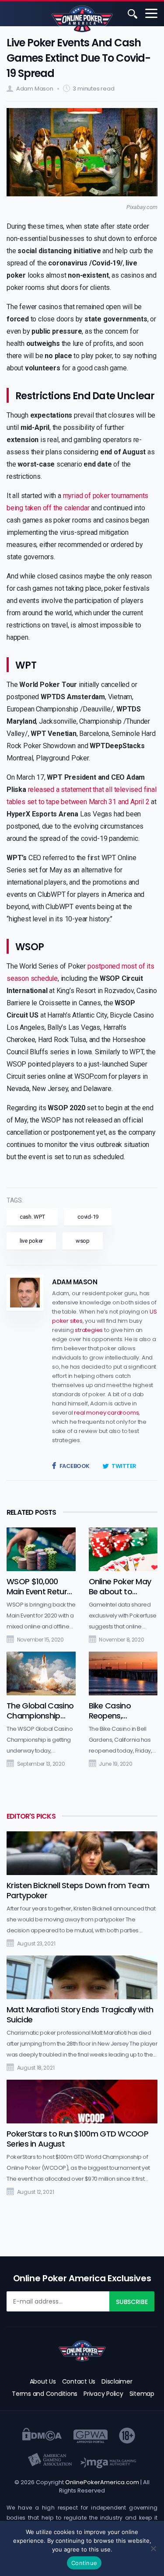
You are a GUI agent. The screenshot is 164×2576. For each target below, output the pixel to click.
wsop (83, 1241)
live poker (31, 1241)
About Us (43, 2381)
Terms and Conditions (45, 2394)
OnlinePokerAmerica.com (102, 2482)
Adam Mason (35, 89)
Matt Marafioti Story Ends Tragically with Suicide (80, 2015)
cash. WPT (32, 1217)
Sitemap (142, 2394)
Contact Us (79, 2381)
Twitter (124, 1466)
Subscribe (132, 2302)
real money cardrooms (106, 1413)
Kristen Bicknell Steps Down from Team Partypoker (78, 1890)
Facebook (75, 1466)
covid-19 (88, 1217)
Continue (84, 2563)
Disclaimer (117, 2381)
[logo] (82, 2351)
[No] (153, 2548)
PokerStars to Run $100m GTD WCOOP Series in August (77, 2139)
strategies (89, 1330)
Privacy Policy (103, 2394)
